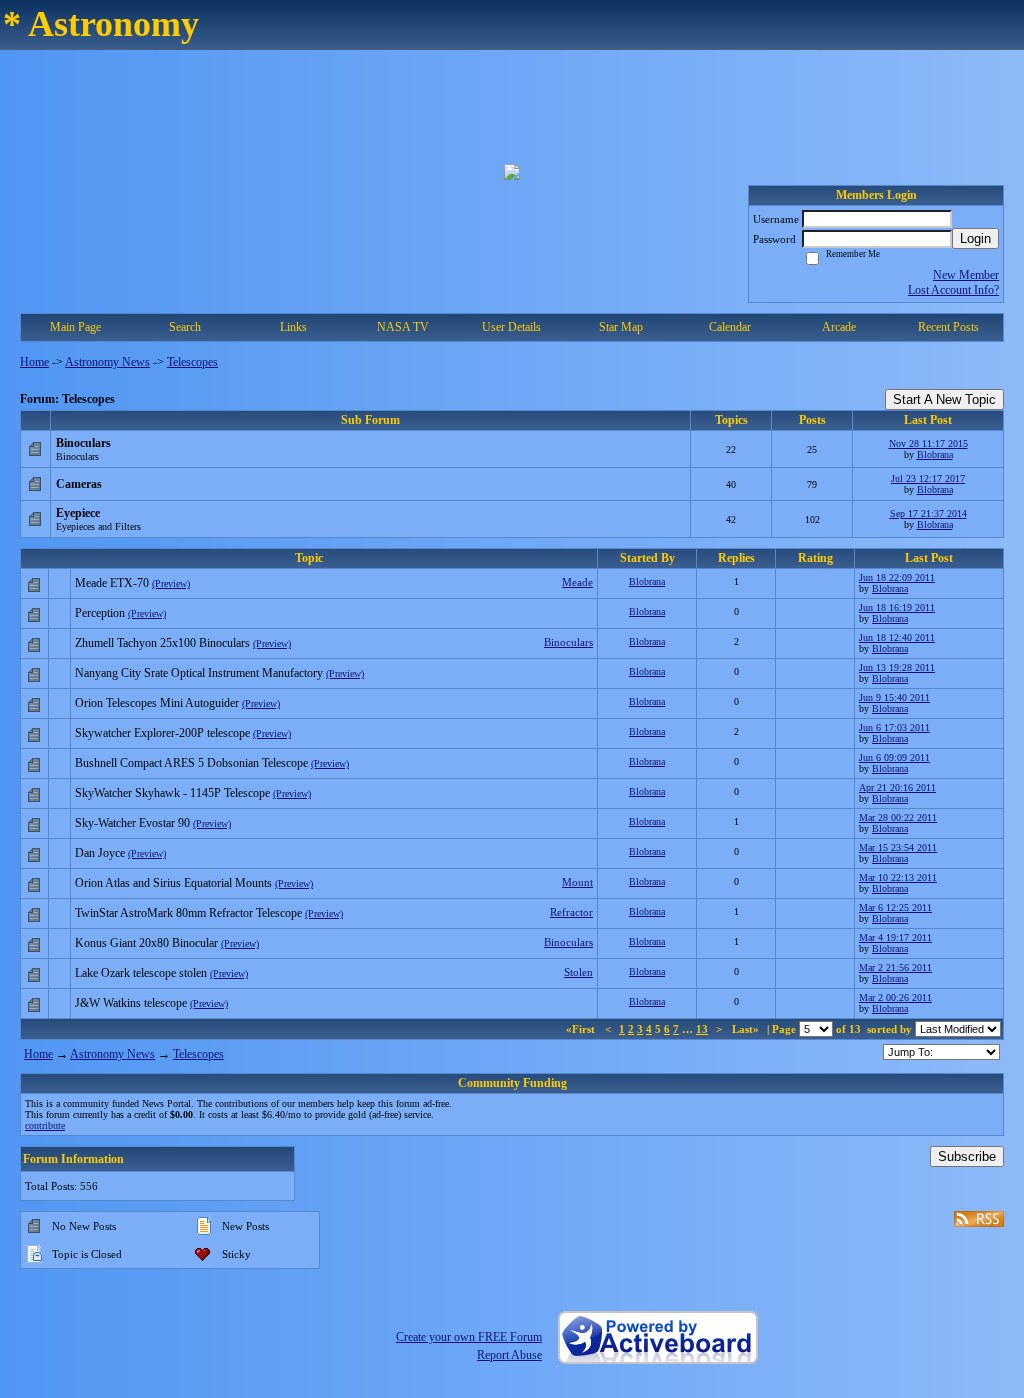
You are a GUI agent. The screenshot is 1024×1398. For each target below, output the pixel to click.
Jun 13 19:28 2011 (897, 667)
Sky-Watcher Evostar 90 (132, 823)
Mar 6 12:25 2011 (895, 907)
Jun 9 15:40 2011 (894, 697)
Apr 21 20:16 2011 (897, 787)
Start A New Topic (944, 399)
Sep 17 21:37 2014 (928, 513)
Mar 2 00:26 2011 (895, 997)
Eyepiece (78, 513)
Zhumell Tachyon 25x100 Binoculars (162, 643)
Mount (577, 882)
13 (702, 1029)
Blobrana (935, 454)
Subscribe (967, 1156)
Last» (747, 1029)
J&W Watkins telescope (131, 1003)
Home (34, 362)
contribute (45, 1125)
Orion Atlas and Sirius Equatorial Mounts (173, 883)
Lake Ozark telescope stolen (141, 973)
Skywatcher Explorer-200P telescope (162, 733)
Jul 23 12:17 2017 (928, 478)
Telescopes (192, 362)
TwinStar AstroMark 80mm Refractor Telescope (188, 913)
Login (975, 238)
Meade (577, 582)
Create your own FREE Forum (469, 1337)
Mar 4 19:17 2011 (895, 937)
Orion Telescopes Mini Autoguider (157, 703)
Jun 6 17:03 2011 (894, 727)
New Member (966, 275)
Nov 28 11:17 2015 (928, 443)
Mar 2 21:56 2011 (895, 967)
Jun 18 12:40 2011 (897, 637)
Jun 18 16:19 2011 (897, 607)
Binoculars (83, 443)
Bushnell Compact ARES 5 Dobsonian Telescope (191, 763)
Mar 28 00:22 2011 (898, 817)
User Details (511, 327)
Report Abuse (509, 1355)
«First (582, 1029)
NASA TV (403, 327)
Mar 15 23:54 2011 (898, 847)
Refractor (571, 912)
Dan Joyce (100, 853)
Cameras (79, 484)
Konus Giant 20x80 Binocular (146, 943)
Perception (100, 613)
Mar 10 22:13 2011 (898, 877)
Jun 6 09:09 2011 (894, 757)
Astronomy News (107, 362)
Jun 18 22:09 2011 (897, 577)
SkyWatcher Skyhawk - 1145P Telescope (172, 793)
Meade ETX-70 (112, 583)
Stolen (578, 972)
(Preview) (171, 583)
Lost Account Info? (953, 290)
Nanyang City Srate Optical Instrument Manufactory (199, 673)
